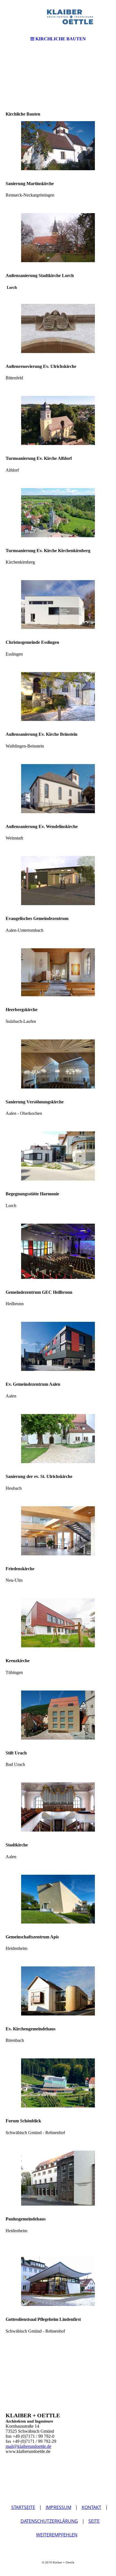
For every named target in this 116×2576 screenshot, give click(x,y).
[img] (58, 17)
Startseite (23, 2507)
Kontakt (92, 2507)
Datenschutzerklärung (49, 2521)
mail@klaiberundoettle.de (28, 2446)
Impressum (58, 2507)
